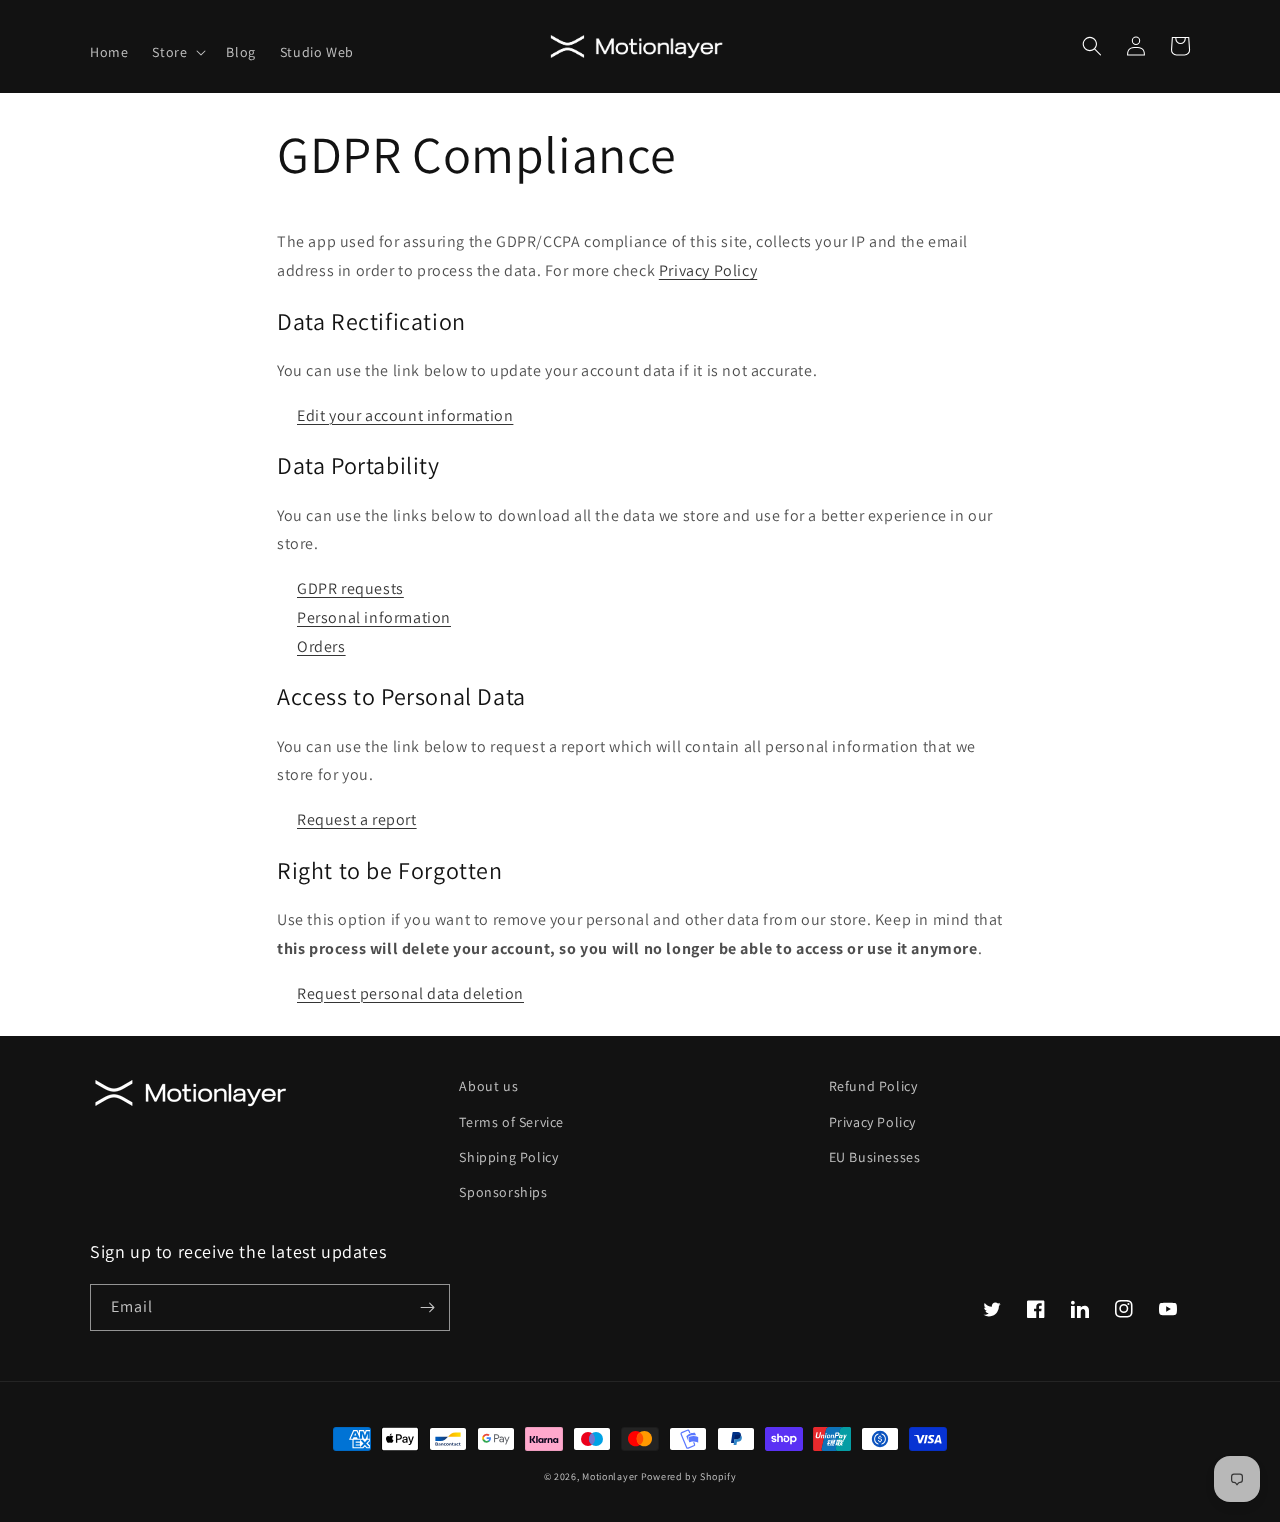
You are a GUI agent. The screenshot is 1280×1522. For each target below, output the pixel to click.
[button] (177, 52)
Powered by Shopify (689, 1476)
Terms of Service (511, 1122)
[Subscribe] (427, 1307)
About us (488, 1086)
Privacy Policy (708, 270)
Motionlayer (610, 1476)
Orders (321, 646)
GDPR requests (350, 588)
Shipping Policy (508, 1157)
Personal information (374, 617)
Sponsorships (503, 1192)
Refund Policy (873, 1086)
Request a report (357, 819)
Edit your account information (405, 415)
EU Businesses (875, 1157)
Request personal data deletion (410, 993)
